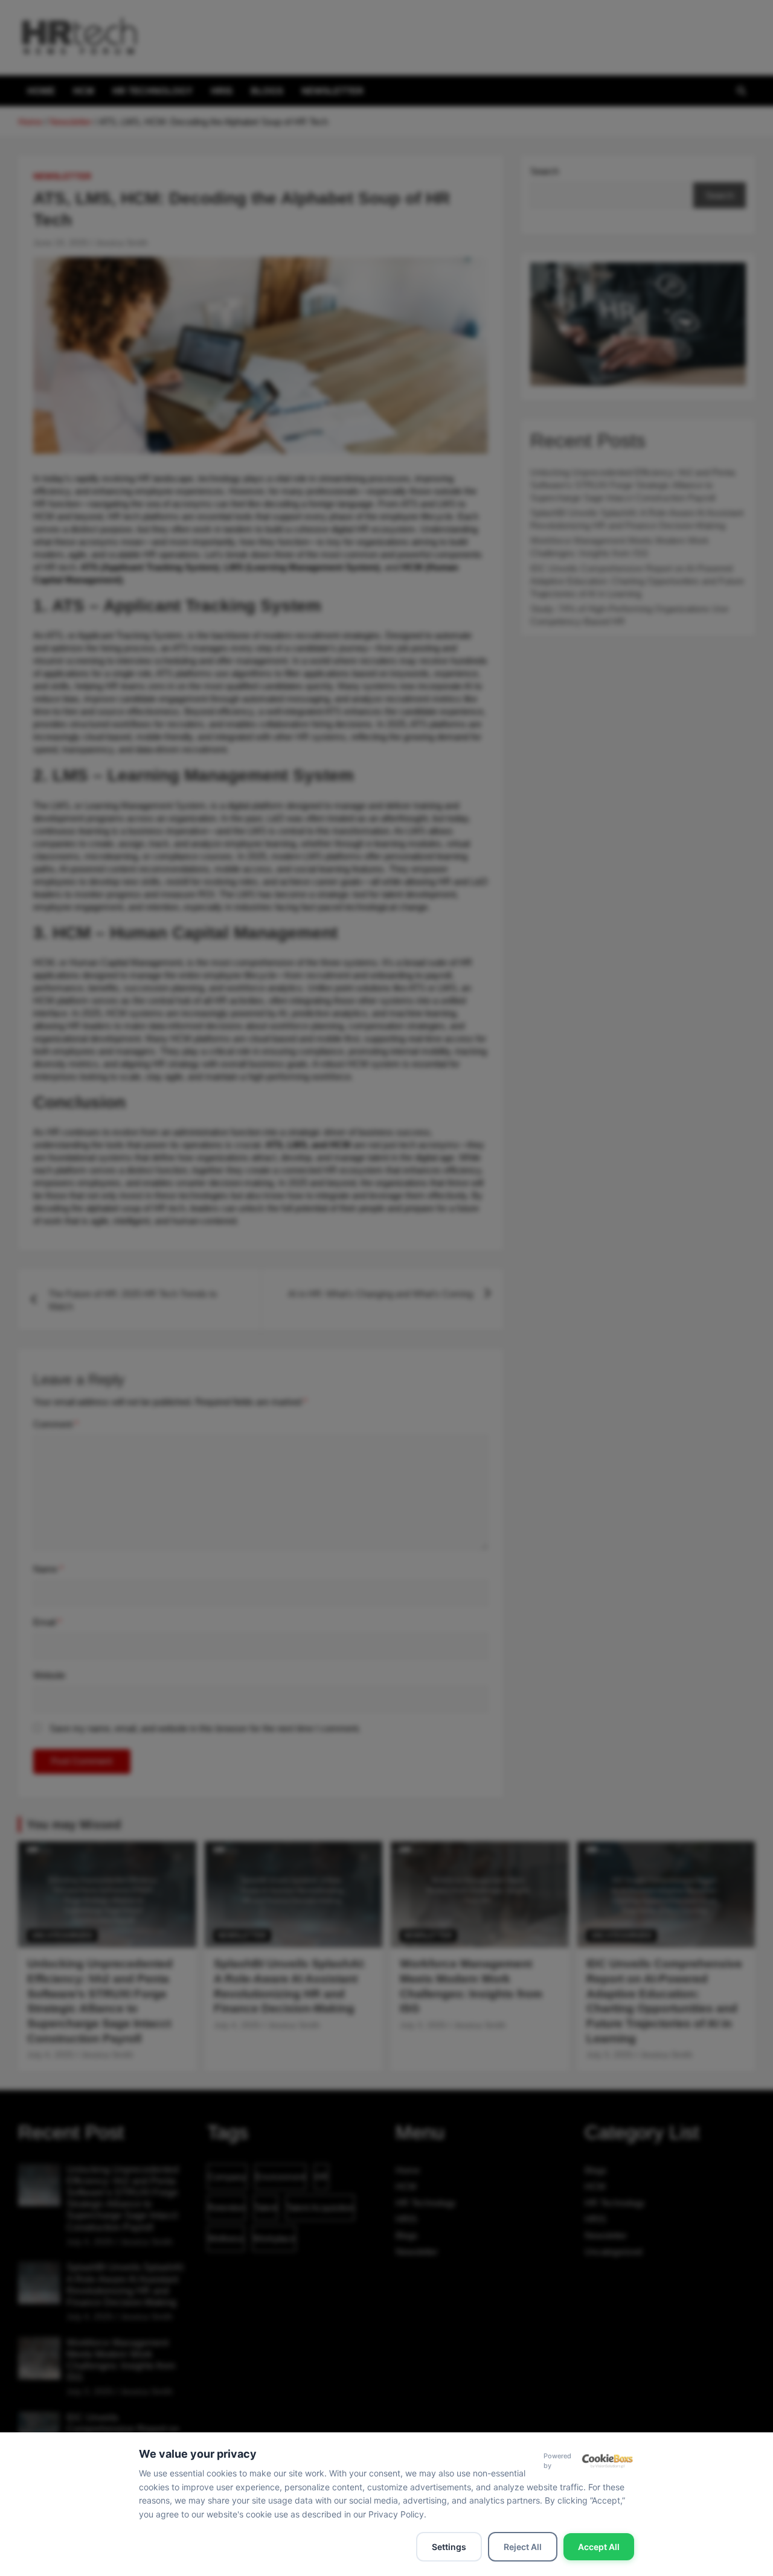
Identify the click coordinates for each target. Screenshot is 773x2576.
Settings (449, 2547)
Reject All (523, 2547)
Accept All (599, 2547)
